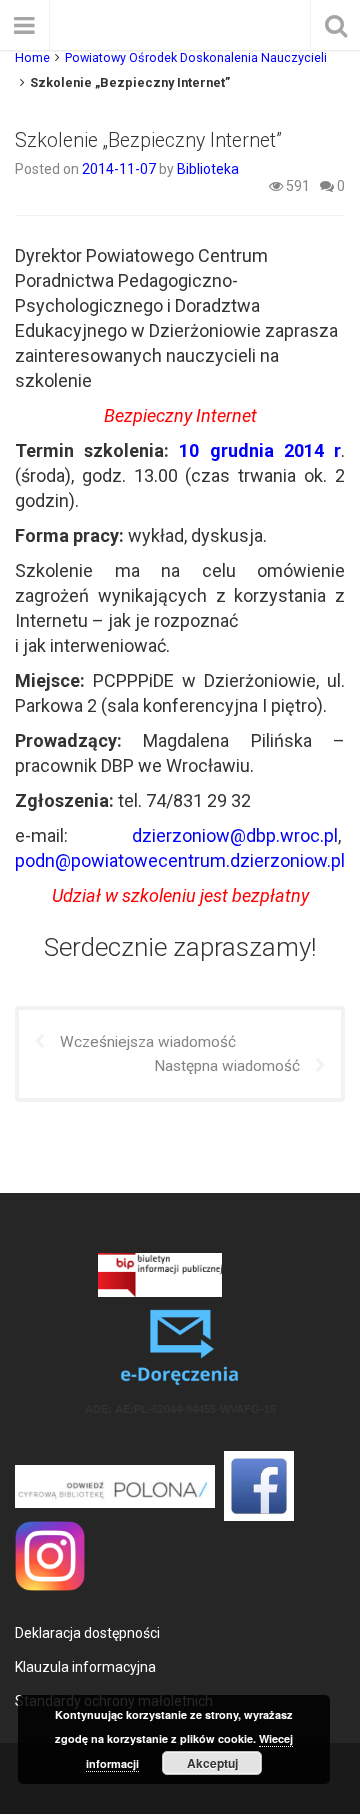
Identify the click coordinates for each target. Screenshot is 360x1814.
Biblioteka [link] (208, 169)
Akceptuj (212, 1763)
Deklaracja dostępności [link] (87, 1633)
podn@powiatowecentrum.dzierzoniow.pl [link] (180, 860)
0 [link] (339, 186)
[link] (120, 169)
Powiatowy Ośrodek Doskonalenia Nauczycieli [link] (196, 57)
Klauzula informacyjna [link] (85, 1667)
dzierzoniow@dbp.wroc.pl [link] (235, 835)
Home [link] (32, 57)
